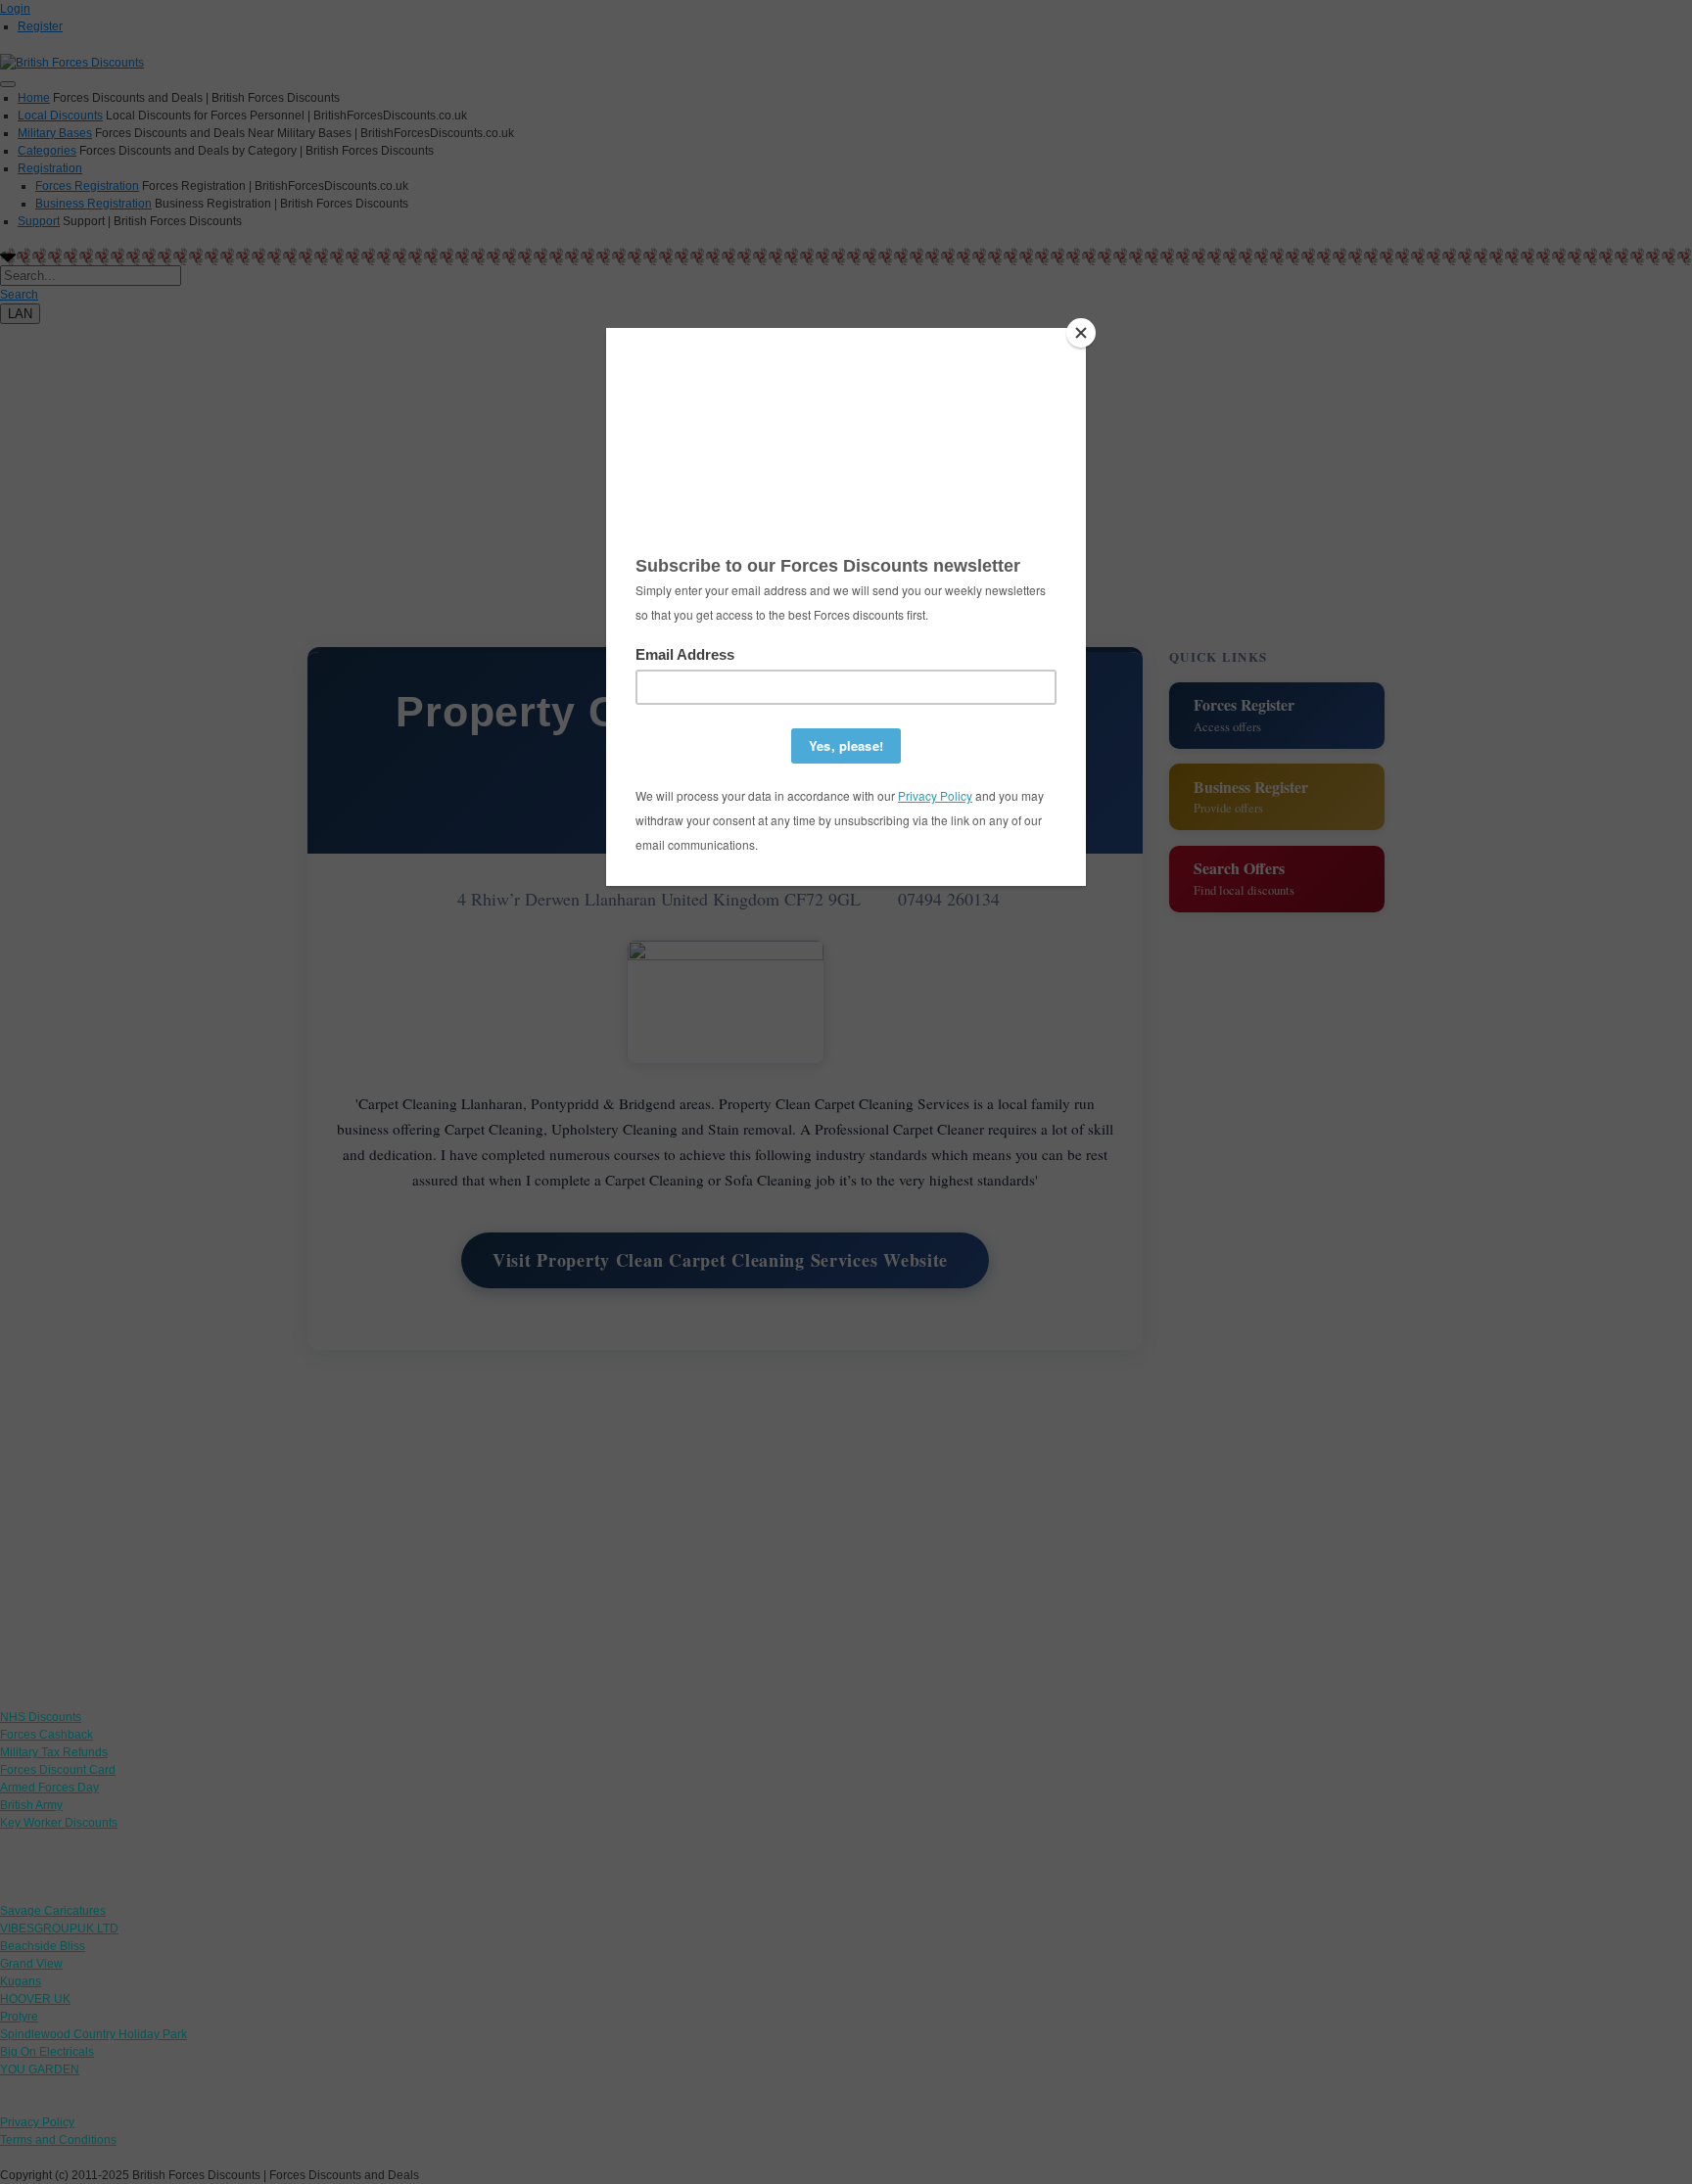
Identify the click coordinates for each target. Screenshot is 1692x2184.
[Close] (1081, 333)
